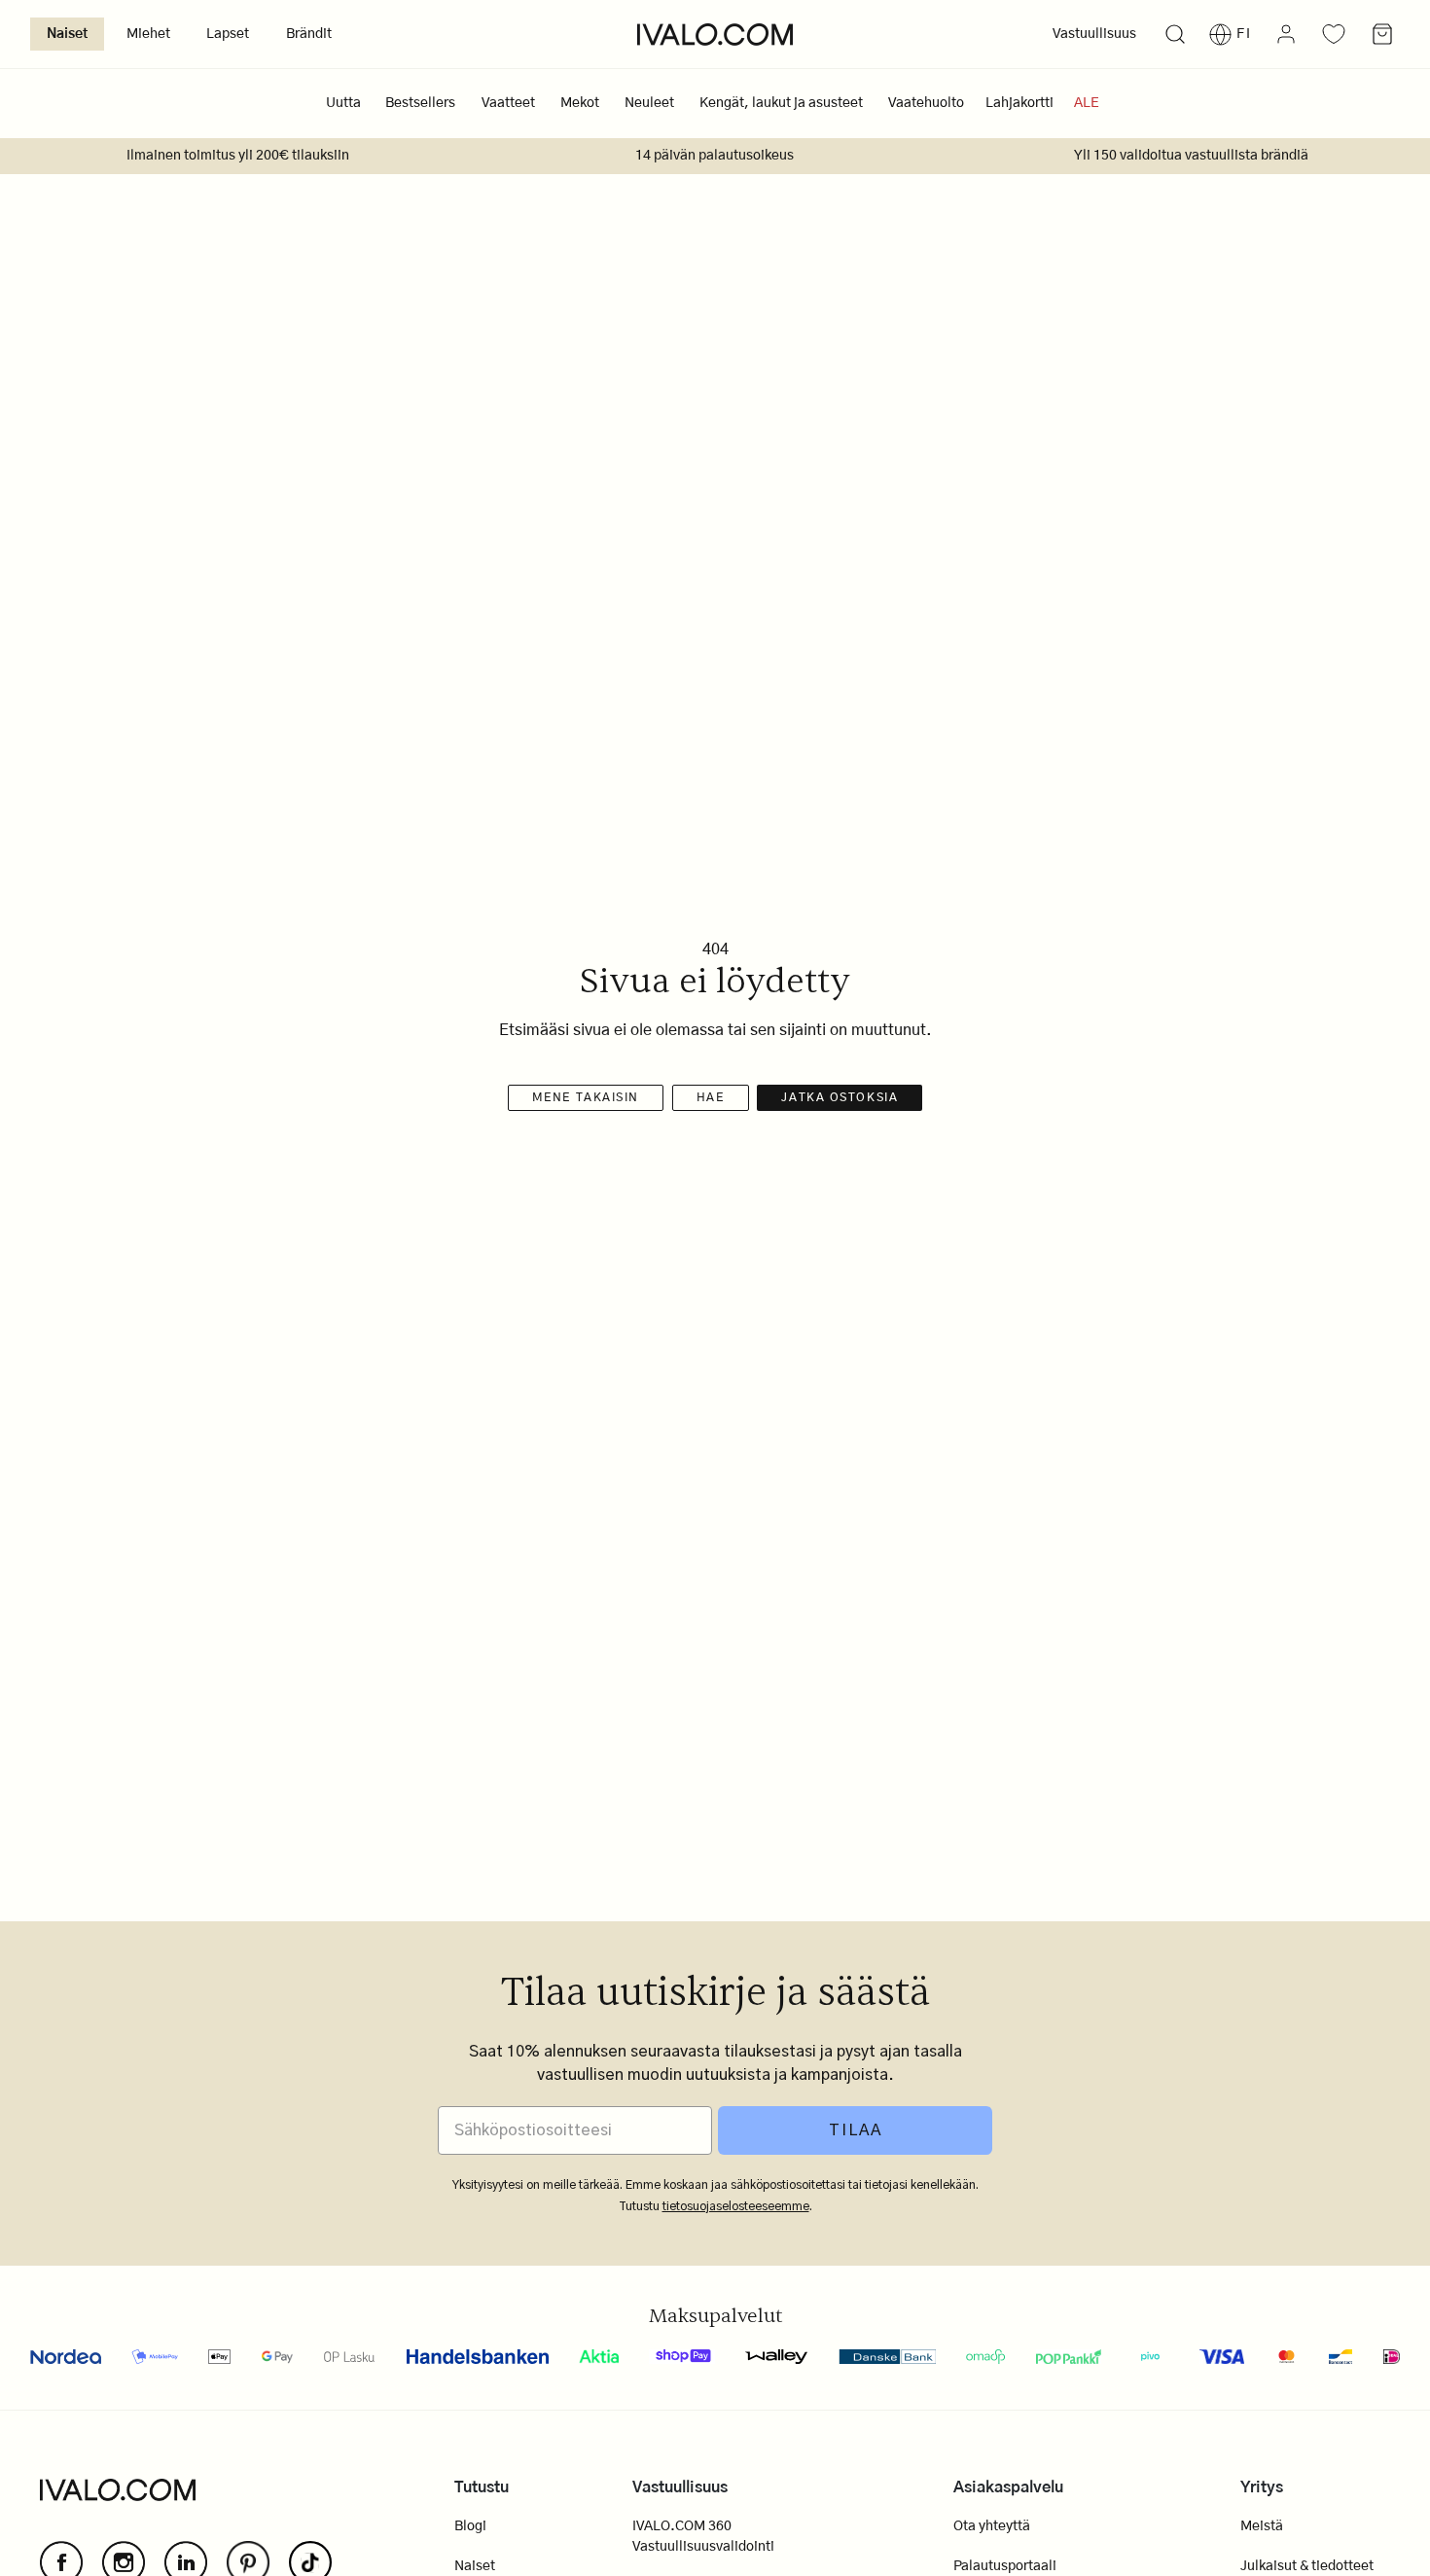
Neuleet (649, 103)
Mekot (580, 103)
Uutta (343, 103)
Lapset (228, 34)
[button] (1175, 35)
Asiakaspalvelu (1008, 2487)
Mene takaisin (586, 1097)
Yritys (1262, 2487)
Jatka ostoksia (840, 1097)
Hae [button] (711, 1097)
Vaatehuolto (926, 103)
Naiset (67, 34)
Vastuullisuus (1094, 34)
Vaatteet (508, 103)
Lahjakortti (1019, 103)
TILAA (856, 2130)
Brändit (309, 34)
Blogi (470, 2526)
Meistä (1262, 2526)
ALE (1087, 103)
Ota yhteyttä (992, 2526)
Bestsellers (420, 103)
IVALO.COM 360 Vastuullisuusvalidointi (703, 2537)
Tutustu (482, 2487)
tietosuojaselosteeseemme (736, 2206)
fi (1244, 34)
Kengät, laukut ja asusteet (781, 103)
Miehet (148, 34)
